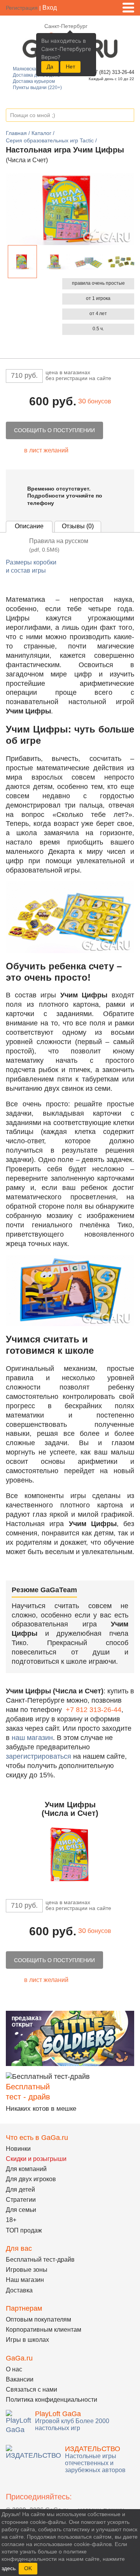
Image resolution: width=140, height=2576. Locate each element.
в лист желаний (46, 450)
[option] (22, 262)
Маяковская (26, 69)
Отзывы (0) (78, 526)
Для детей (20, 2190)
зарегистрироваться (38, 1756)
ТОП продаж (24, 2230)
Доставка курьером (34, 81)
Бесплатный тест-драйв (40, 2260)
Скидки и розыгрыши (36, 2159)
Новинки (18, 2149)
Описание (29, 526)
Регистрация (22, 8)
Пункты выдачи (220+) (37, 88)
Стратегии (21, 2200)
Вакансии (20, 2379)
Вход (50, 8)
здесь (9, 2568)
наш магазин (32, 1738)
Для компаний (26, 2169)
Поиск (128, 116)
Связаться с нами (31, 2389)
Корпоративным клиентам (44, 2330)
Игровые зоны (27, 2270)
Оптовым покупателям (38, 2319)
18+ (11, 2220)
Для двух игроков (31, 2179)
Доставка (19, 2290)
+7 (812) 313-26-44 (112, 72)
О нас (14, 2369)
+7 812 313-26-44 (94, 1710)
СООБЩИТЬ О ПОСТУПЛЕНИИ (54, 430)
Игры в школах (27, 2340)
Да (50, 67)
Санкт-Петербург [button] (66, 26)
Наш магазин (25, 2280)
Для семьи (21, 2210)
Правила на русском (59, 545)
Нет (70, 67)
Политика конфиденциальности (52, 2400)
